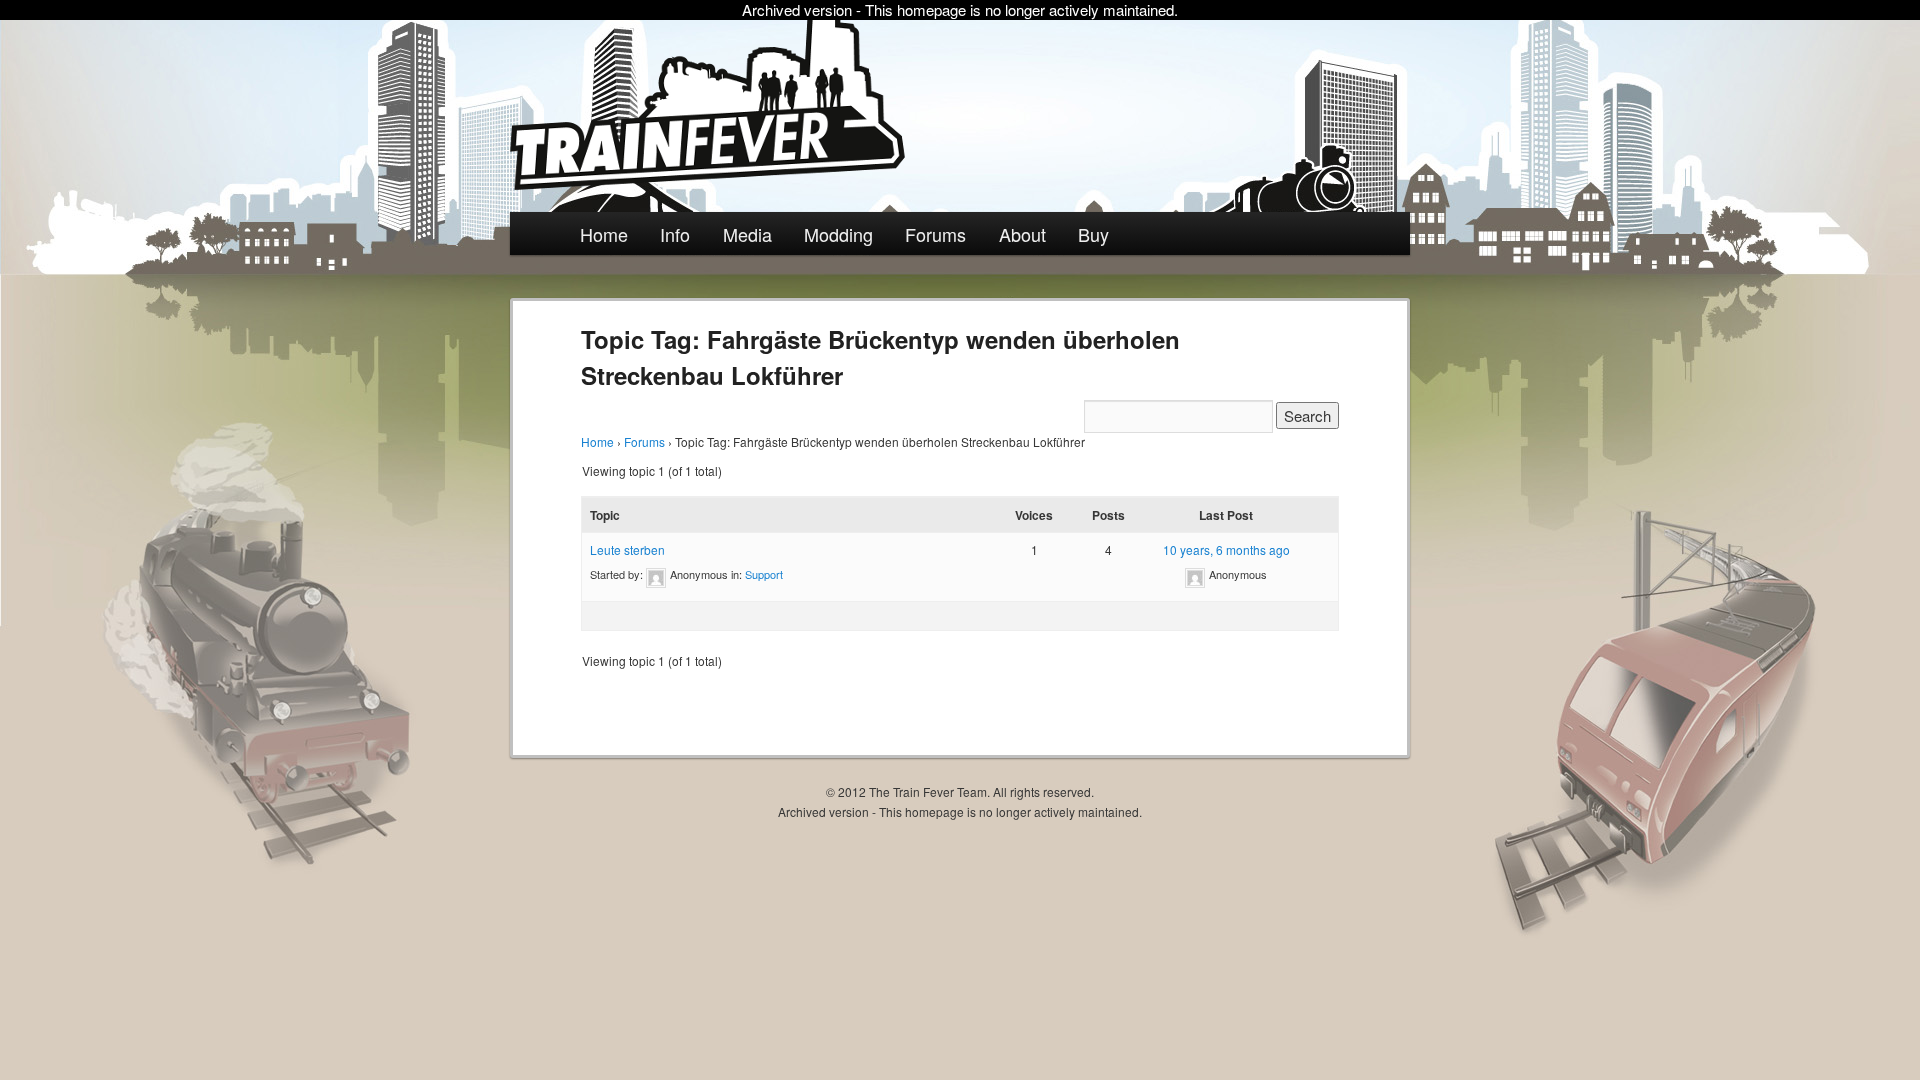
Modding (838, 234)
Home (604, 234)
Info (675, 234)
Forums (935, 234)
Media (747, 234)
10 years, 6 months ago (1226, 549)
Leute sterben (627, 549)
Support (764, 574)
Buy (1093, 234)
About (1022, 234)
